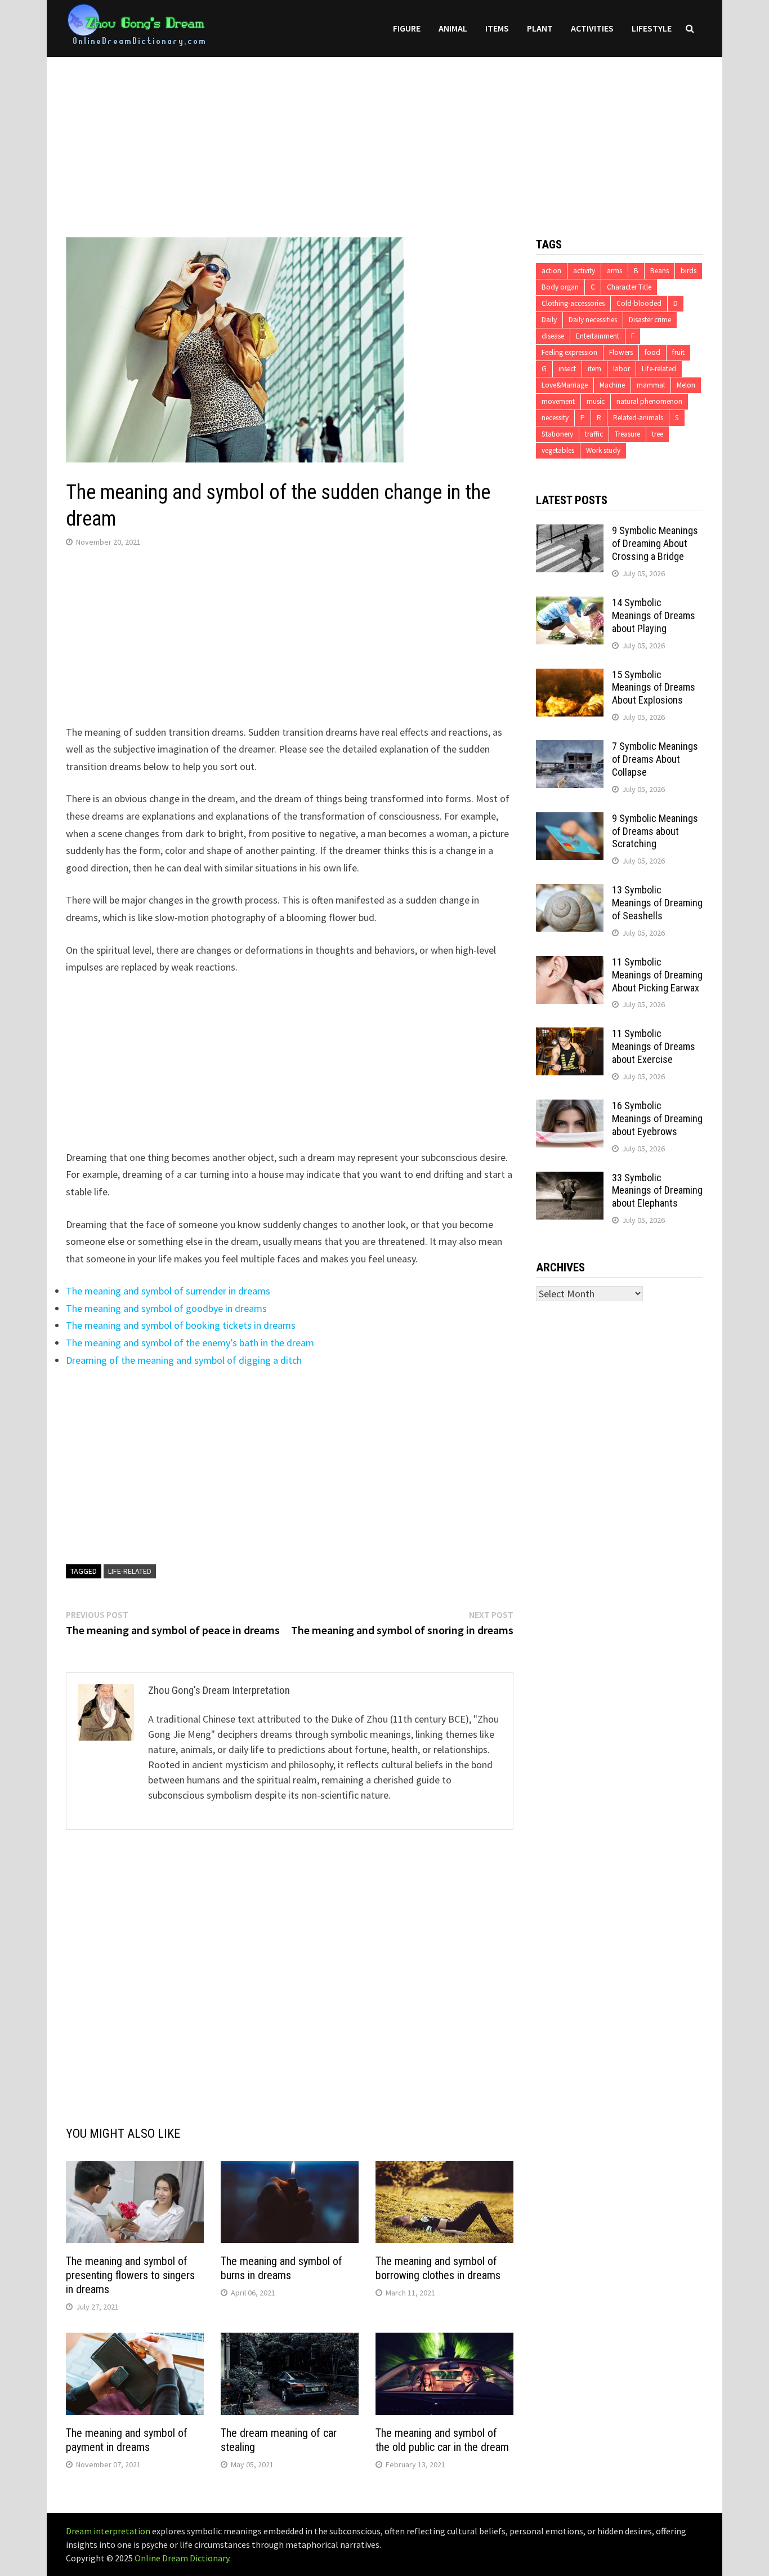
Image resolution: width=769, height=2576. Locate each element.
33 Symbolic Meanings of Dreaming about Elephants (657, 1191)
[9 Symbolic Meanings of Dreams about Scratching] (570, 820)
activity (584, 271)
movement (558, 401)
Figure (407, 28)
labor (622, 369)
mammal (651, 385)
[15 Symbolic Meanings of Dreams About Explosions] (570, 676)
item (594, 369)
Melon (686, 385)
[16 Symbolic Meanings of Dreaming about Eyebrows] (570, 1107)
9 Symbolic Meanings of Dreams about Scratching (655, 831)
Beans (660, 271)
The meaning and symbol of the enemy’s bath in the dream (190, 1343)
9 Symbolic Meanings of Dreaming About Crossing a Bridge (655, 543)
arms (614, 271)
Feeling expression (569, 352)
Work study (603, 450)
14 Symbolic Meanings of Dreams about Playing (654, 615)
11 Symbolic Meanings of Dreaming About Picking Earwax (657, 975)
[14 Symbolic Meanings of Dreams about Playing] (570, 604)
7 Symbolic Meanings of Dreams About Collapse (655, 759)
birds (688, 271)
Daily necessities (593, 320)
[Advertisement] (384, 136)
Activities (592, 28)
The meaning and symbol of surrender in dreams (168, 1291)
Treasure (627, 434)
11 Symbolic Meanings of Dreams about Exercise (654, 1046)
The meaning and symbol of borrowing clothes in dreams (438, 2268)
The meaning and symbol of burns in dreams (281, 2268)
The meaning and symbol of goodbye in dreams (166, 1308)
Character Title (629, 287)
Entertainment (598, 336)
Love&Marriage (565, 385)
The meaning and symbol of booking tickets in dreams (181, 1325)
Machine (612, 385)
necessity (555, 418)
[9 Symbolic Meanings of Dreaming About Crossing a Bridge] (570, 532)
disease (553, 336)
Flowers (621, 352)
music (596, 401)
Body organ (560, 287)
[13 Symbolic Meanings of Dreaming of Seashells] (570, 891)
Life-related (130, 1571)
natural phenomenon (649, 401)
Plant (540, 28)
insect (567, 369)
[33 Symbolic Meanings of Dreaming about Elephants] (570, 1179)
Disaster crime (650, 320)
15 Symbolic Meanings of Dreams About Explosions (654, 688)
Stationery (557, 434)
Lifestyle (652, 28)
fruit (678, 352)
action (551, 271)
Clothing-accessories (573, 303)
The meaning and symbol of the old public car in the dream (442, 2440)
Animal (453, 28)
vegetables (558, 450)
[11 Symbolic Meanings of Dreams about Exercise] (570, 1035)
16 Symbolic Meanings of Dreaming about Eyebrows (657, 1118)
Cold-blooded (639, 303)
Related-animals (638, 418)
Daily (549, 320)
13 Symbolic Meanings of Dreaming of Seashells (657, 903)
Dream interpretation (108, 2531)
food (652, 352)
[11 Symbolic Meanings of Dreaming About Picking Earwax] (570, 964)
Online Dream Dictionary (182, 2558)
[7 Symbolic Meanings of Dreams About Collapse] (570, 748)
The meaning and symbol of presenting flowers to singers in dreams (130, 2275)
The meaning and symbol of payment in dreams (127, 2440)
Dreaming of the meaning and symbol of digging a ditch (184, 1360)
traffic (594, 434)
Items (497, 28)
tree (658, 434)
